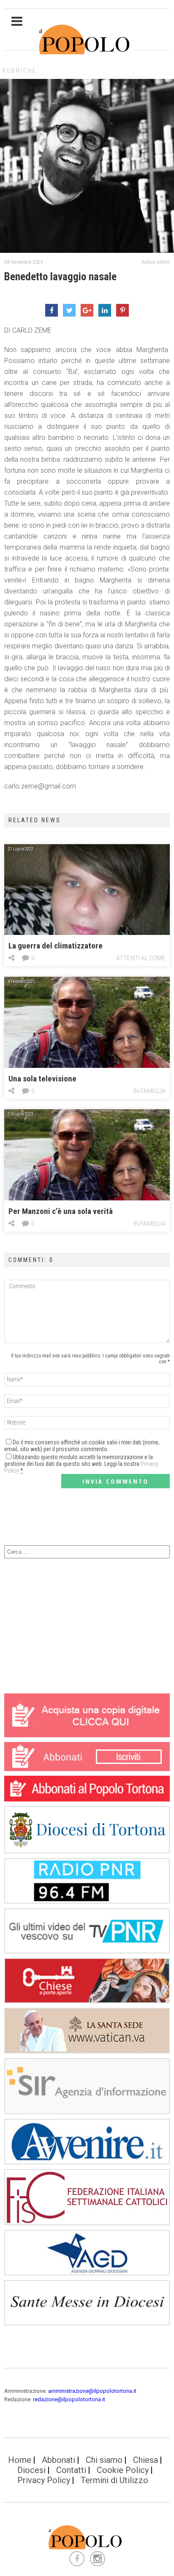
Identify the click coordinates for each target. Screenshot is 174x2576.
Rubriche (19, 70)
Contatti (71, 2470)
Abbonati (58, 2460)
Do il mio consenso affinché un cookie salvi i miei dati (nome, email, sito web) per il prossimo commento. (82, 1446)
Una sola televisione (42, 1079)
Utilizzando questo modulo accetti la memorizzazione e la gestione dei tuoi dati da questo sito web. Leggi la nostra (81, 1464)
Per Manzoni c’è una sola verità (61, 1211)
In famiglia (150, 1091)
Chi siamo (104, 2460)
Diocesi (31, 2470)
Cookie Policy (123, 2470)
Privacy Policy (44, 2480)
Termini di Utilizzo (114, 2480)
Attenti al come (141, 958)
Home (20, 2460)
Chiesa (145, 2460)
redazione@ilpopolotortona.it (69, 2399)
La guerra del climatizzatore (56, 946)
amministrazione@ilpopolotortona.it (92, 2391)
